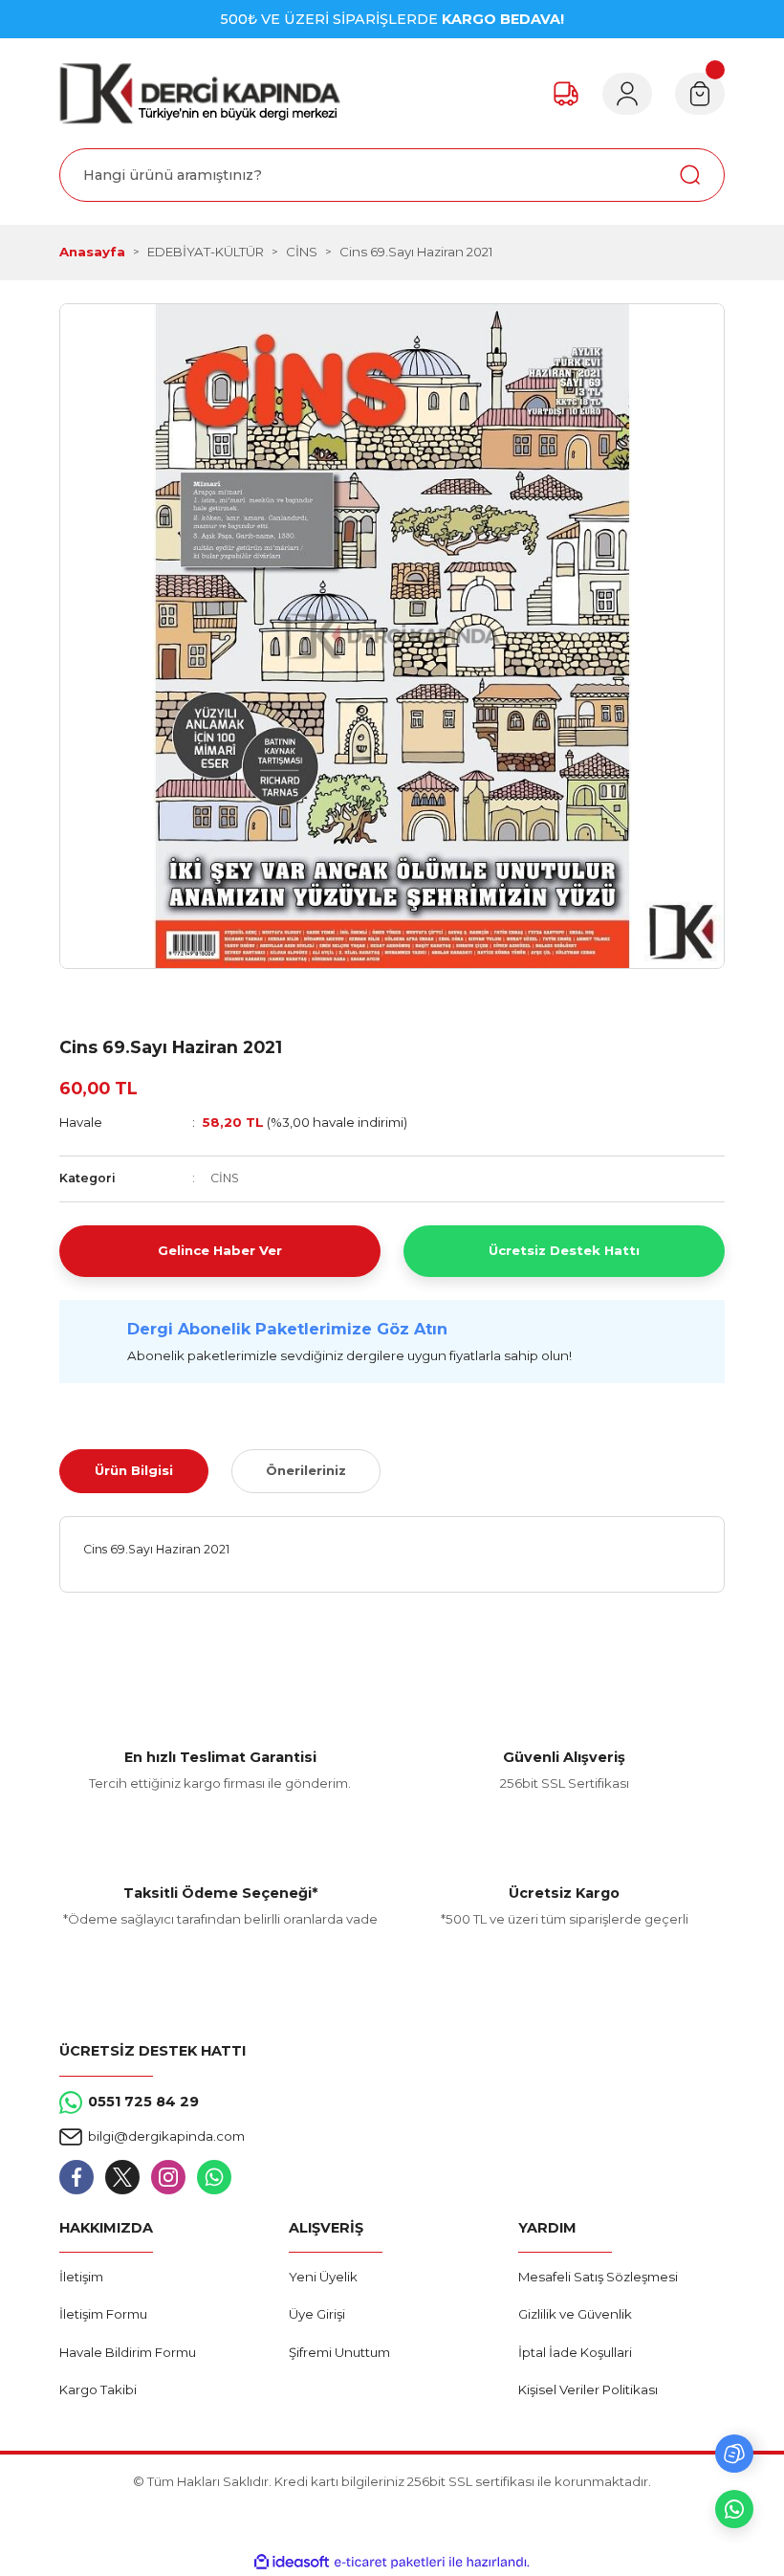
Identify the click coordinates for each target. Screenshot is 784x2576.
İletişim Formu (103, 2314)
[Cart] (700, 94)
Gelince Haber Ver (220, 1250)
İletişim (81, 2277)
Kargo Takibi (98, 2389)
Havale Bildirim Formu (128, 2352)
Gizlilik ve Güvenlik (575, 2314)
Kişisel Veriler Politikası (588, 2389)
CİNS (225, 1178)
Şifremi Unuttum (339, 2352)
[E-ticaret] (390, 2562)
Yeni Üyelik (323, 2277)
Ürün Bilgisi (134, 1470)
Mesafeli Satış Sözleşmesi (598, 2277)
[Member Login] (627, 94)
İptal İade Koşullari (575, 2352)
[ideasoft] (292, 2563)
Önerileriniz (306, 1470)
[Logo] (200, 93)
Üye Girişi (317, 2314)
